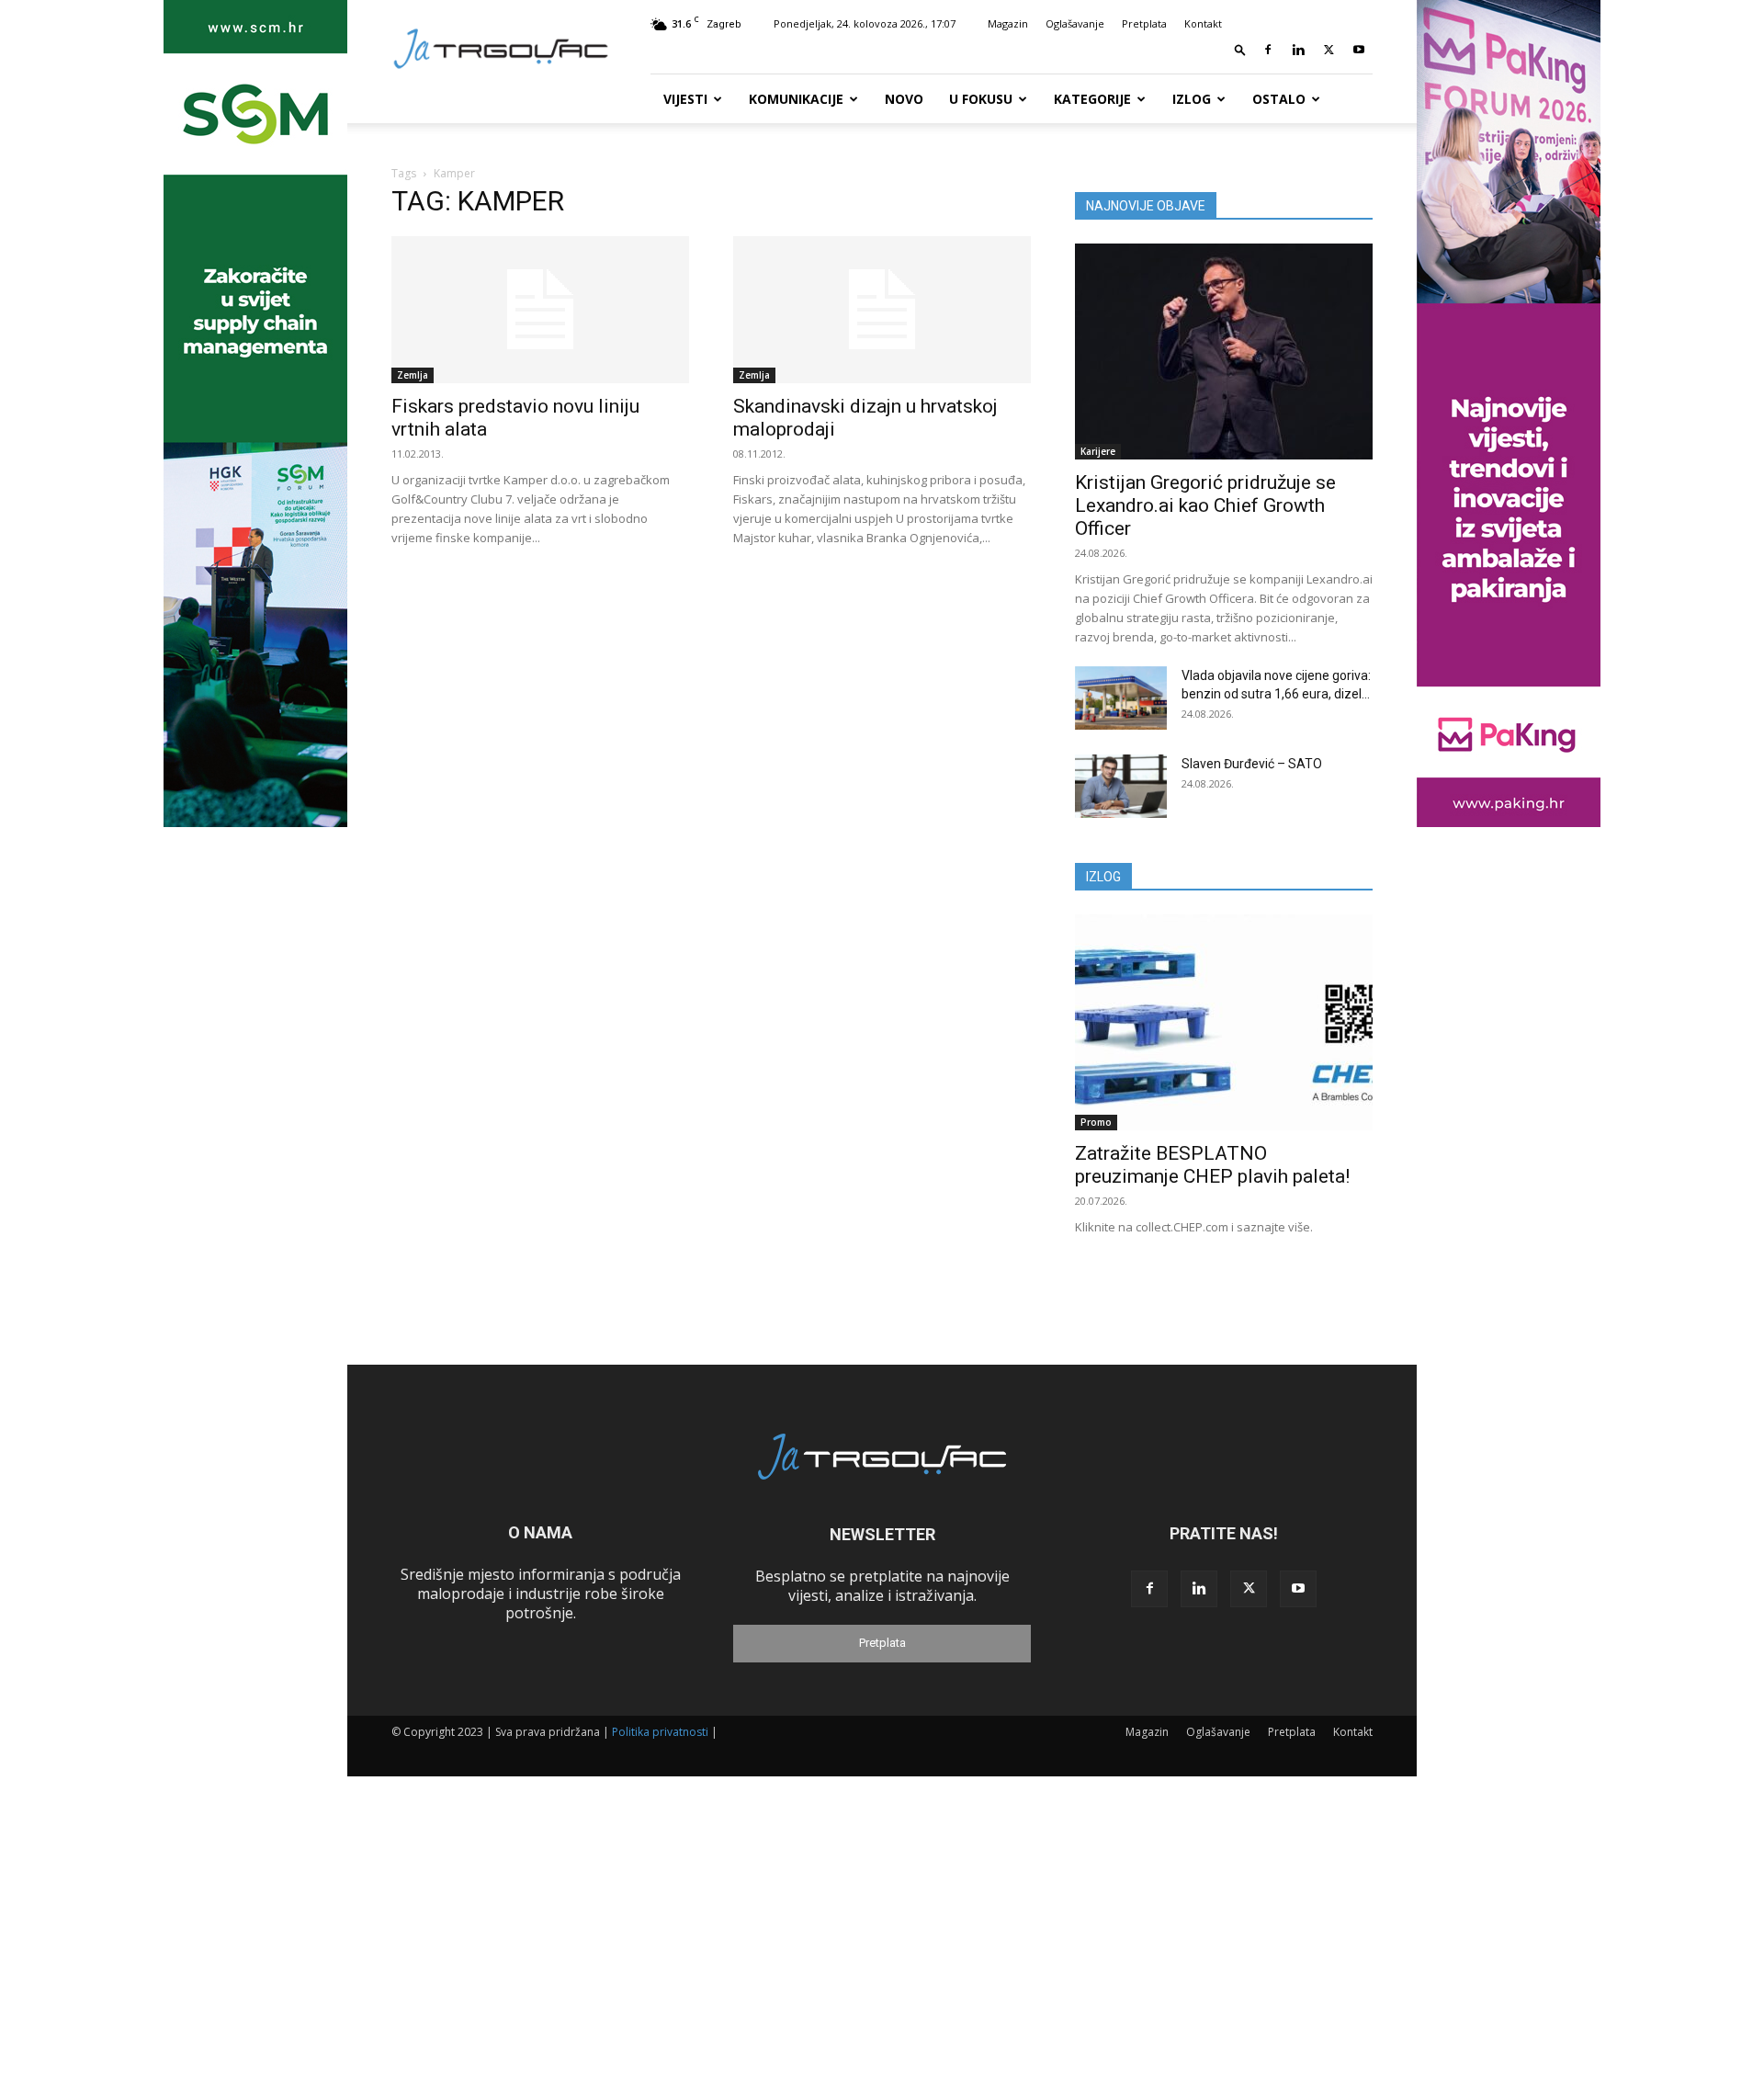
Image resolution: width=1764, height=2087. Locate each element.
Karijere (1098, 451)
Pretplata (1144, 23)
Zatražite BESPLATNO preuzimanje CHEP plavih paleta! (1212, 1165)
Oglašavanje (1075, 23)
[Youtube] (1359, 50)
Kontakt (1203, 23)
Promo (1096, 1122)
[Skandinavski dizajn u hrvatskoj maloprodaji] (882, 310)
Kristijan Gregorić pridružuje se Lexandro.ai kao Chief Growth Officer (1205, 505)
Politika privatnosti (660, 1732)
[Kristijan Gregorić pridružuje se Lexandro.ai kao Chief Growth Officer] (1224, 352)
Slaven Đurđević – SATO (1252, 764)
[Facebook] (1268, 50)
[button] (1240, 49)
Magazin (1008, 23)
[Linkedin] (1298, 50)
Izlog (1192, 99)
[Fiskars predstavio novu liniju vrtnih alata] (540, 310)
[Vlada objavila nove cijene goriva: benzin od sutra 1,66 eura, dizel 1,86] (1121, 698)
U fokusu (981, 99)
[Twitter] (1329, 50)
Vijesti (685, 99)
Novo (904, 99)
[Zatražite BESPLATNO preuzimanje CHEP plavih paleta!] (1224, 1022)
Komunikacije (796, 99)
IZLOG (1103, 877)
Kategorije (1092, 99)
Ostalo (1279, 99)
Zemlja (413, 375)
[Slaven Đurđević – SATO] (1121, 786)
